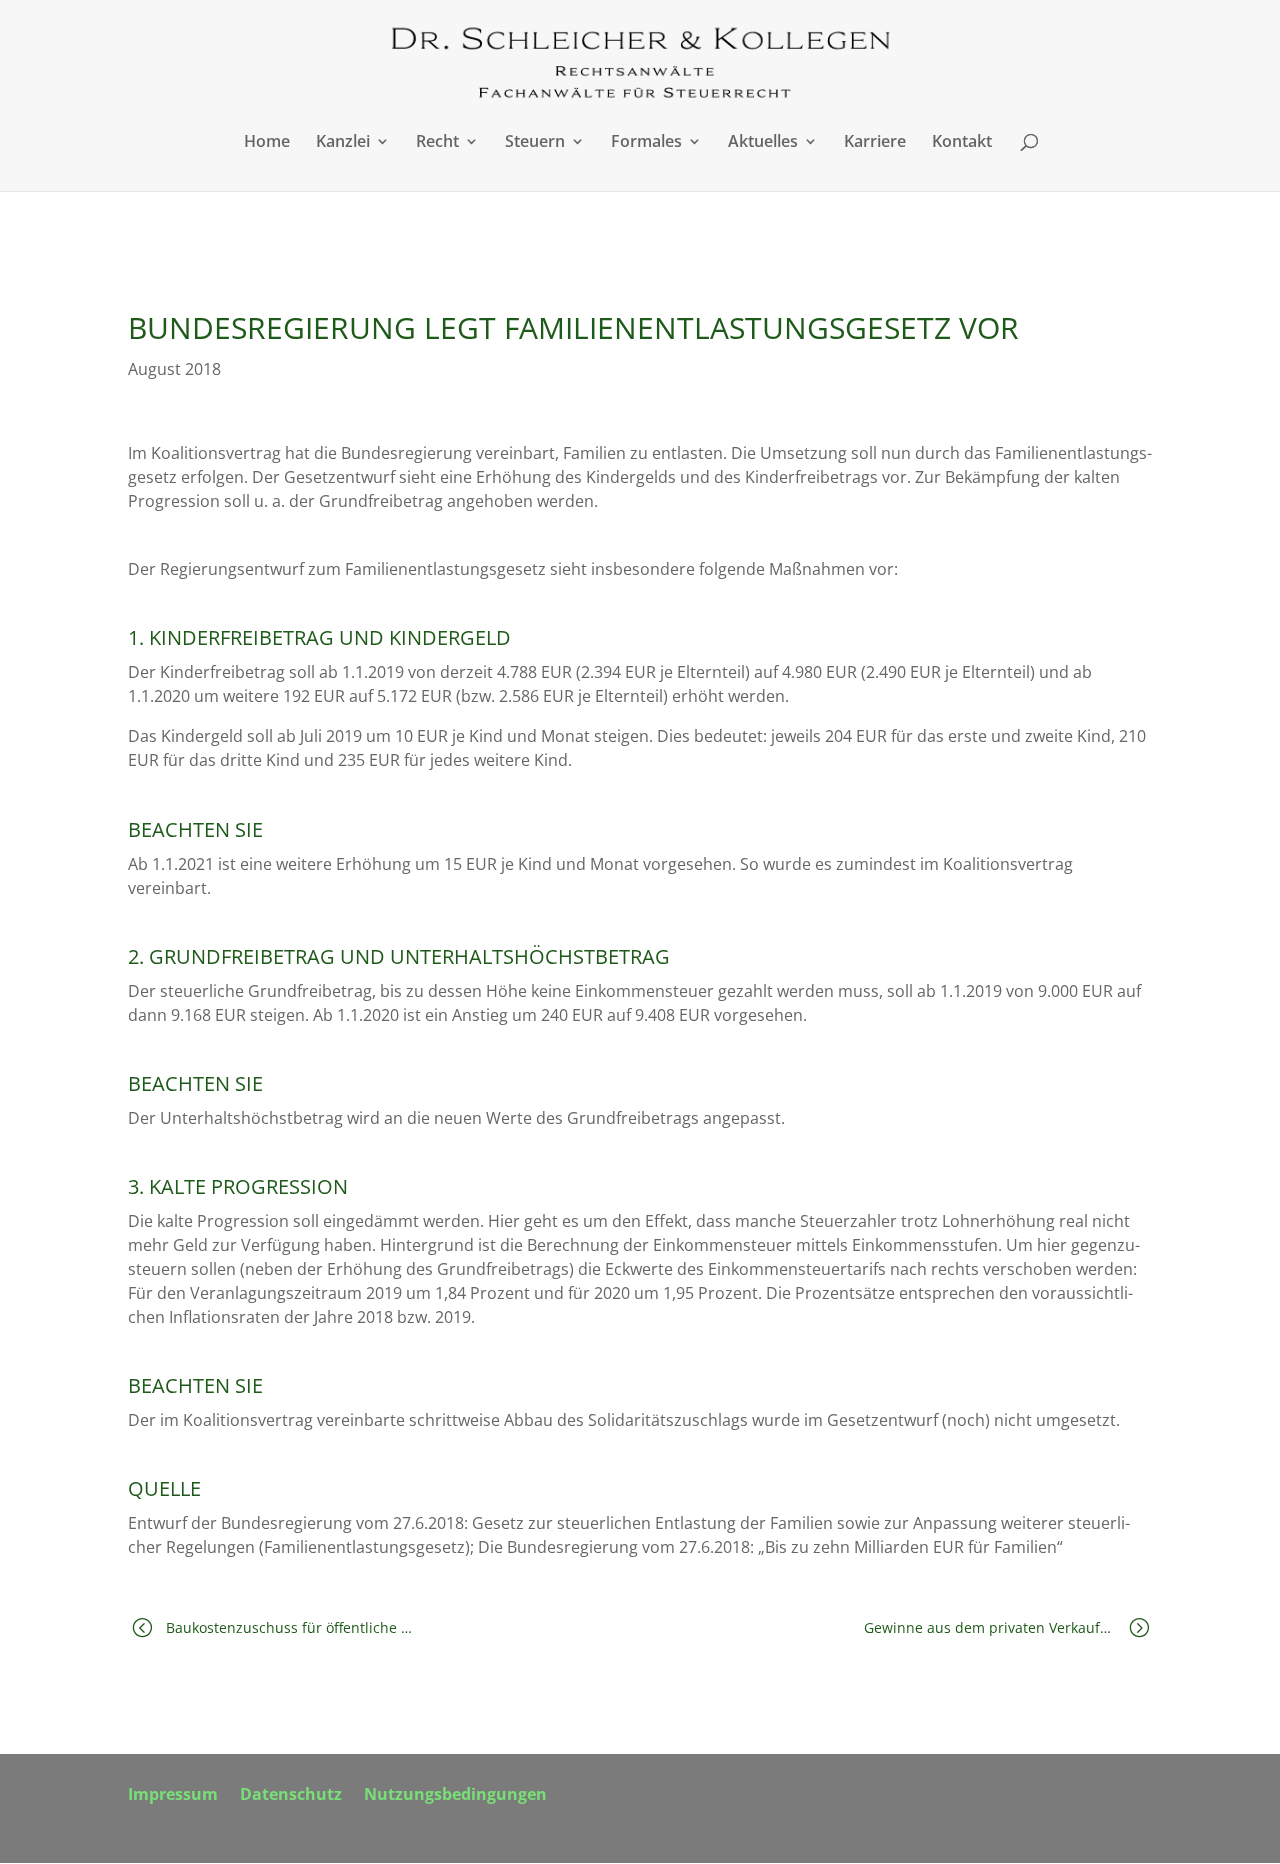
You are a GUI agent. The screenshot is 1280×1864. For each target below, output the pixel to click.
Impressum (173, 1796)
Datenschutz (291, 1796)
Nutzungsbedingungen (455, 1796)
